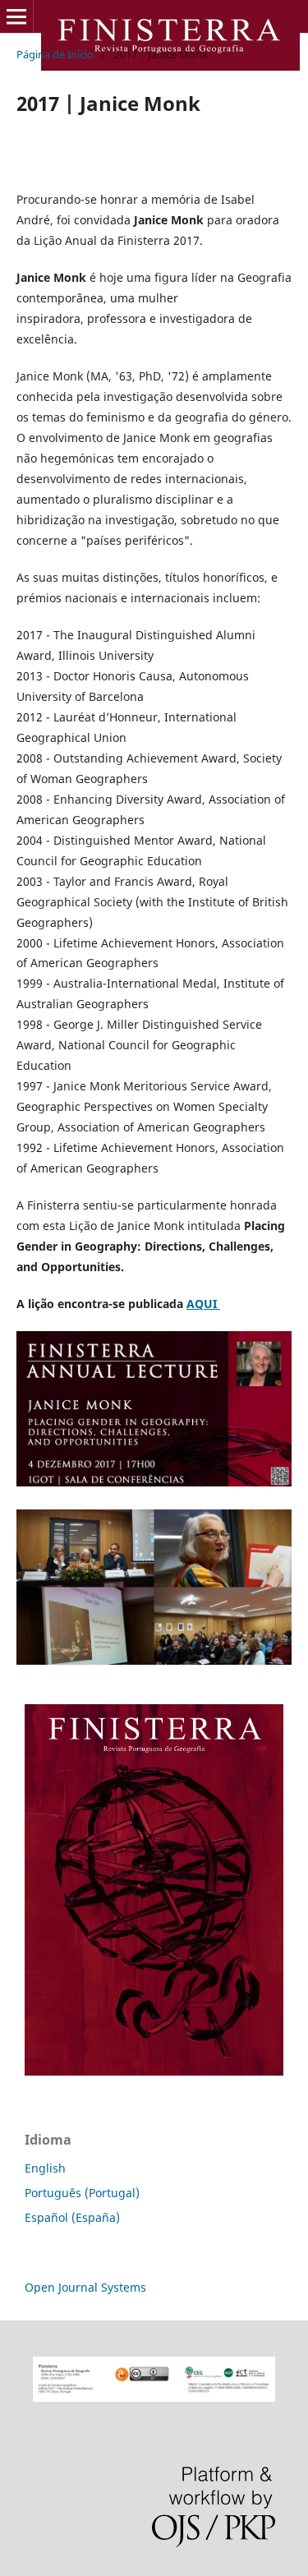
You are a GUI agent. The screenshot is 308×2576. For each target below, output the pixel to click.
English (45, 2168)
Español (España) (72, 2217)
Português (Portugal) (82, 2193)
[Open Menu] (16, 16)
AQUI (203, 1304)
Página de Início (55, 54)
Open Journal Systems (85, 2287)
